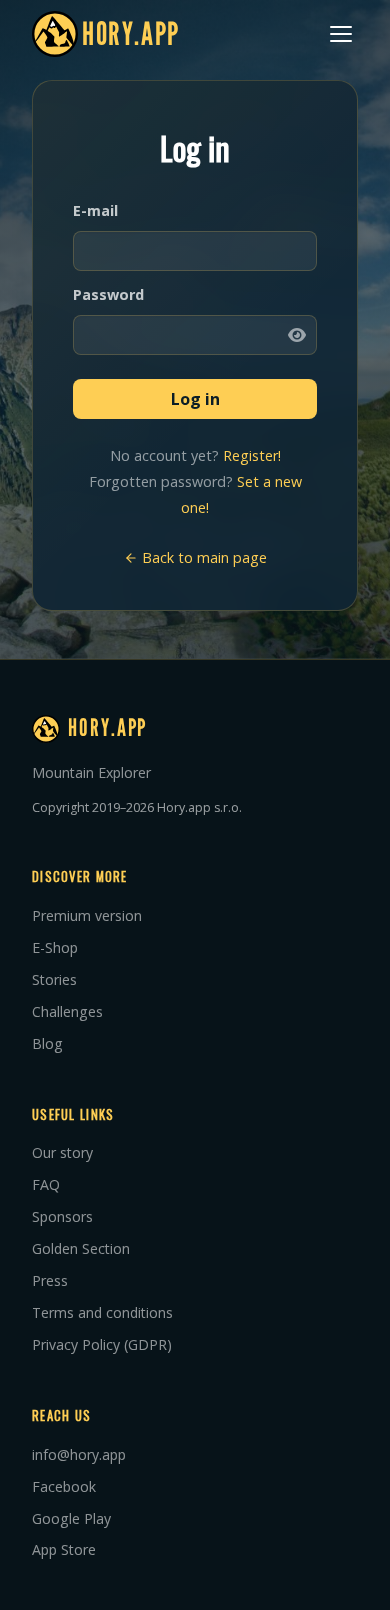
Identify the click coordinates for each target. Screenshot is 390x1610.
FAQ (46, 1184)
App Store (64, 1549)
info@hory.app (79, 1454)
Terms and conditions (102, 1312)
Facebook (64, 1486)
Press (50, 1280)
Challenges (67, 1011)
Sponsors (62, 1216)
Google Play (71, 1518)
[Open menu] (341, 34)
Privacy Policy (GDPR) (102, 1344)
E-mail (95, 210)
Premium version (87, 915)
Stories (54, 979)
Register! (252, 455)
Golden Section (81, 1248)
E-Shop (55, 947)
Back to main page (202, 557)
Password (108, 294)
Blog (47, 1043)
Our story (62, 1152)
